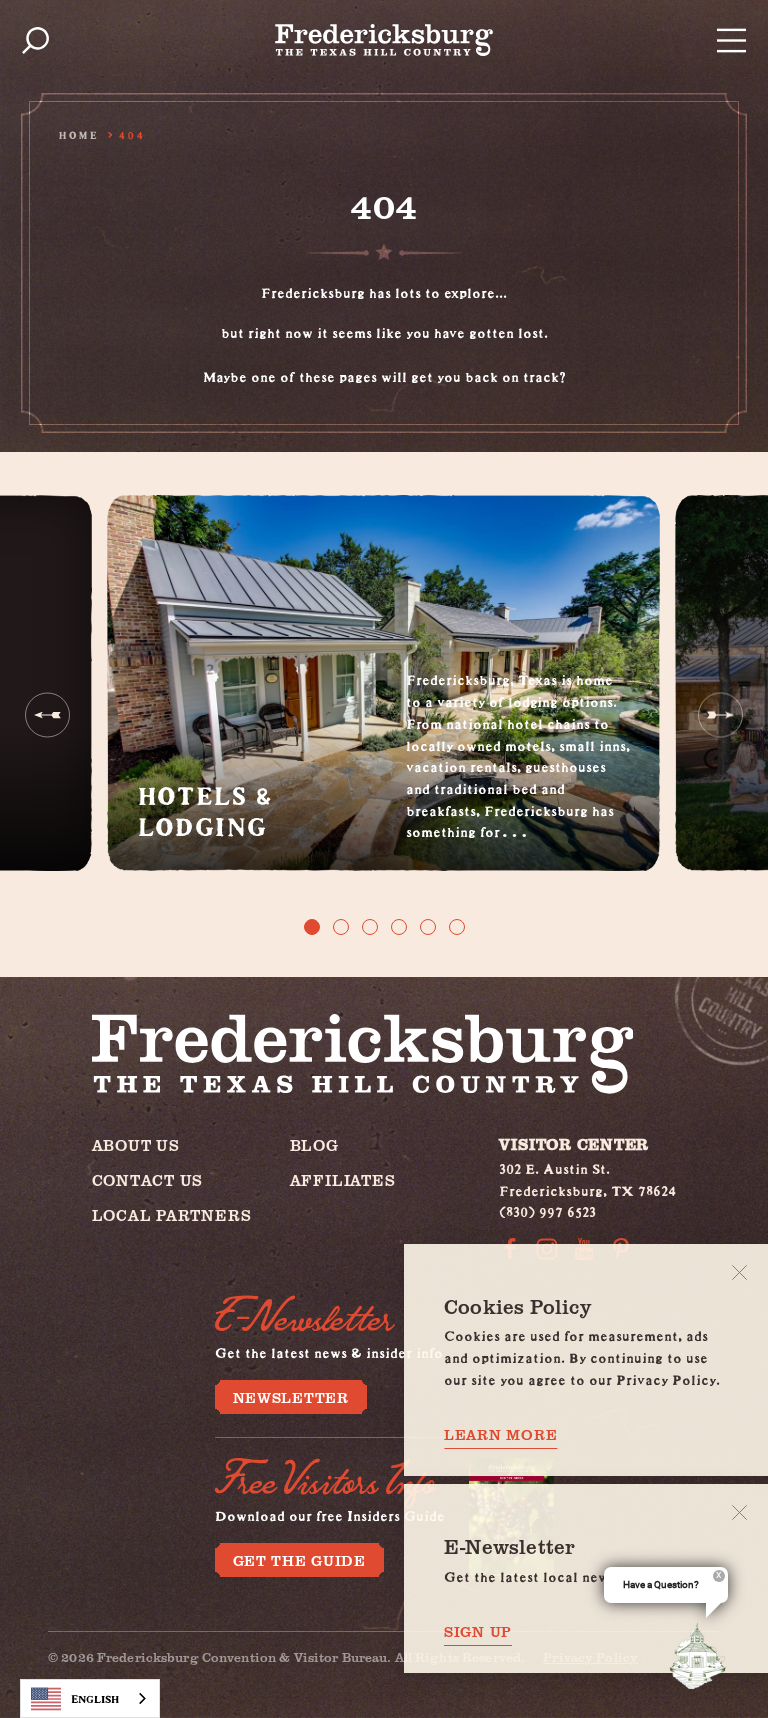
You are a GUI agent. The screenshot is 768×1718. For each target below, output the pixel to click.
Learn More (500, 1434)
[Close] (739, 1272)
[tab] (312, 927)
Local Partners (172, 1214)
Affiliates (343, 1179)
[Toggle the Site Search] (35, 40)
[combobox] (90, 1698)
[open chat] (702, 1656)
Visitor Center (574, 1144)
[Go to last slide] (47, 714)
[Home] (384, 40)
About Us (136, 1144)
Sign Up (478, 1631)
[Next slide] (720, 714)
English (95, 1698)
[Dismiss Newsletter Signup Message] (739, 1512)
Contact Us (148, 1179)
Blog (314, 1144)
